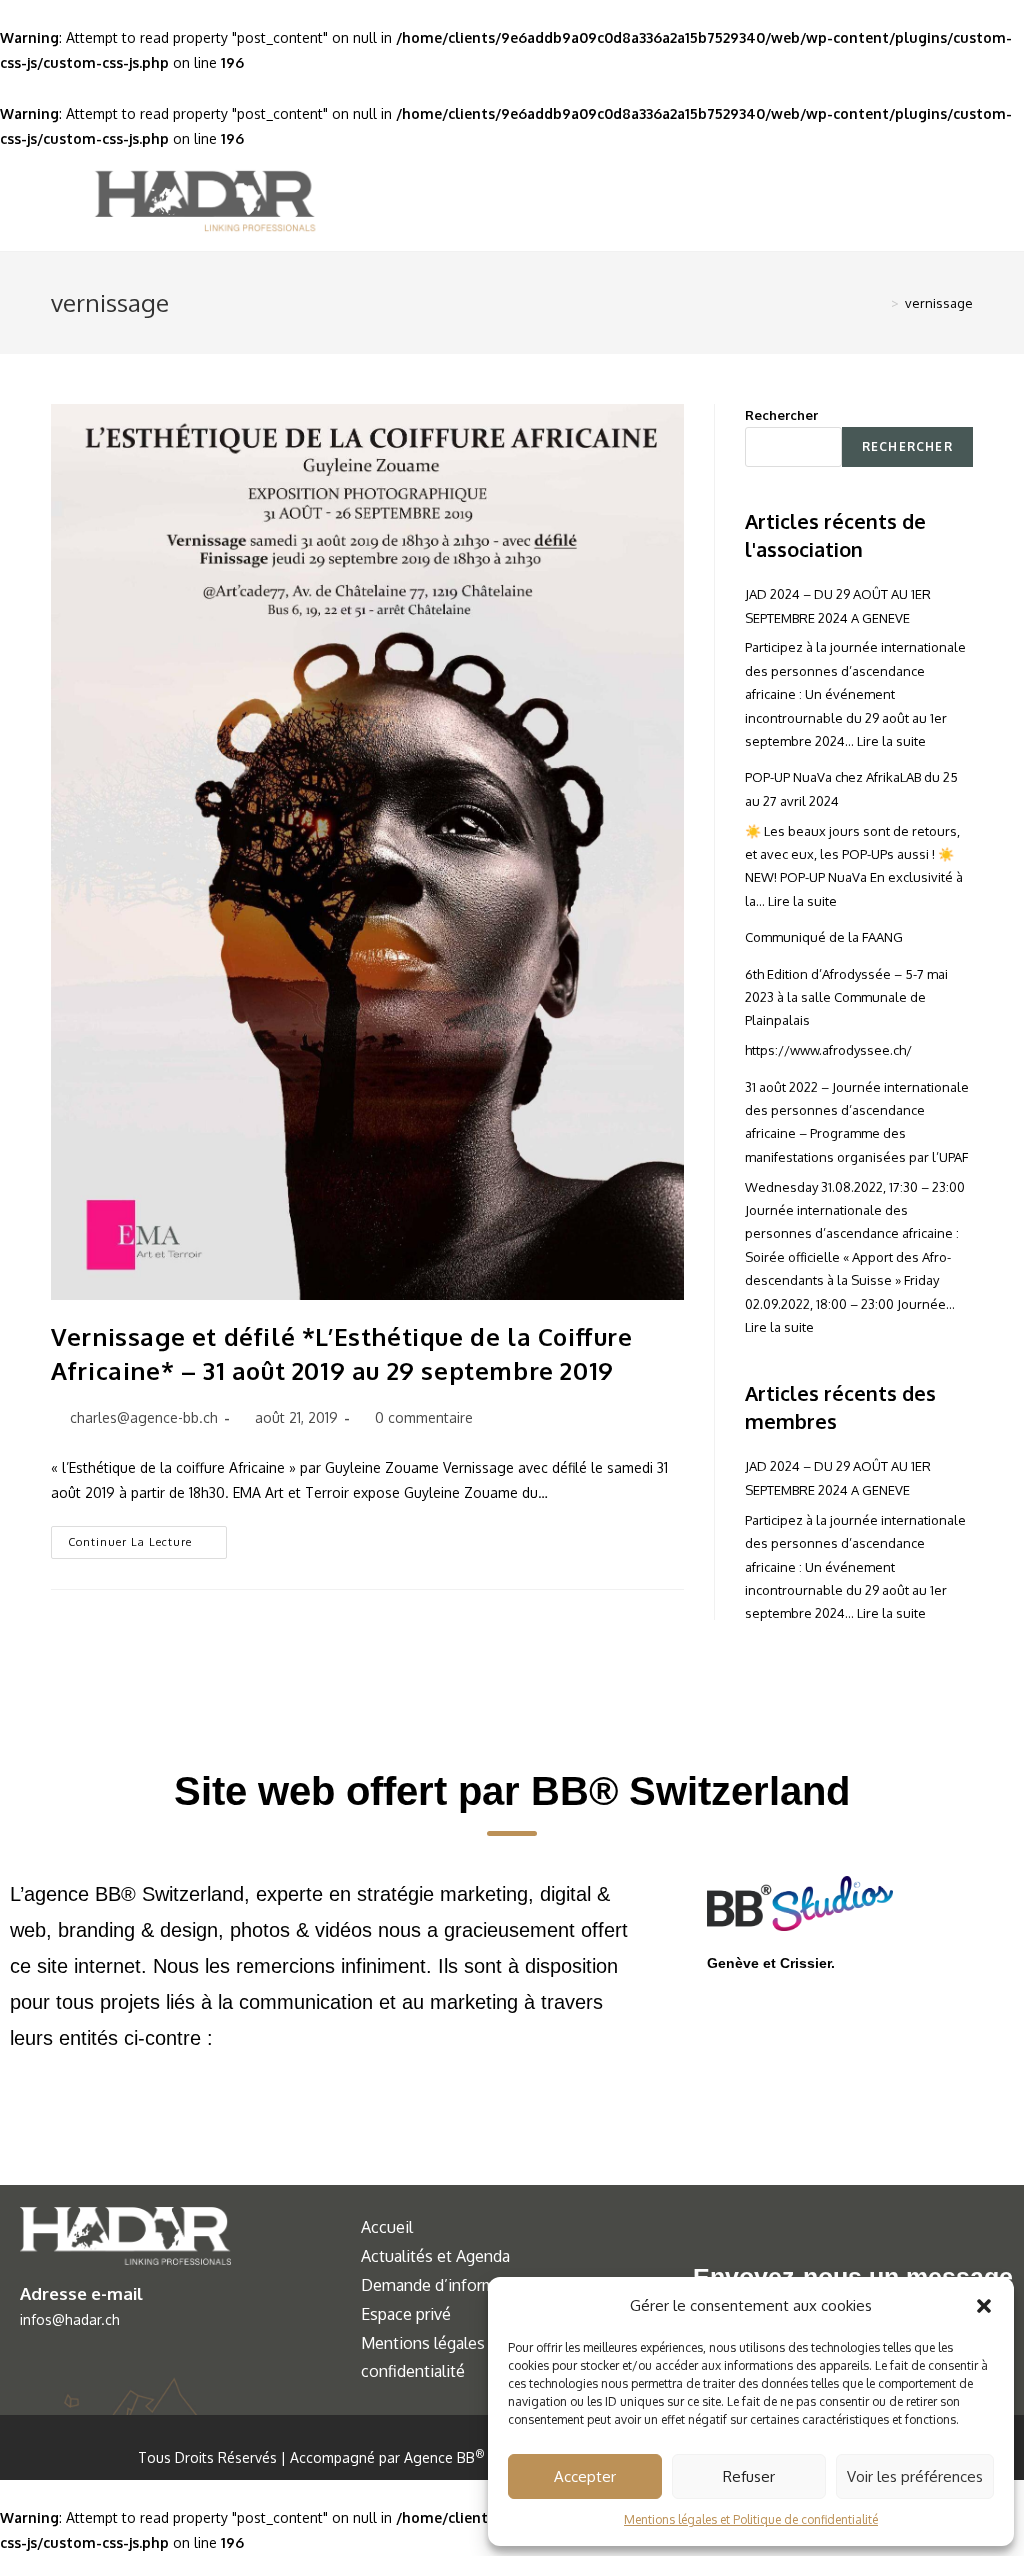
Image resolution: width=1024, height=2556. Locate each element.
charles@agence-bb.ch (144, 1417)
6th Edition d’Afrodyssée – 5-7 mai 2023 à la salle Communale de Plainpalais (846, 997)
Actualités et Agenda (435, 2256)
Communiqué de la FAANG (824, 937)
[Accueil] (880, 303)
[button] (984, 2306)
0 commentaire (424, 1417)
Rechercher (781, 415)
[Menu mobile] (935, 201)
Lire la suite (891, 741)
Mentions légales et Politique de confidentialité (751, 2519)
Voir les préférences (915, 2476)
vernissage (939, 303)
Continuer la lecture (147, 1537)
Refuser (749, 2476)
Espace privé (406, 2314)
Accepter (585, 2476)
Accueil (387, 2227)
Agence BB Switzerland (484, 2457)
